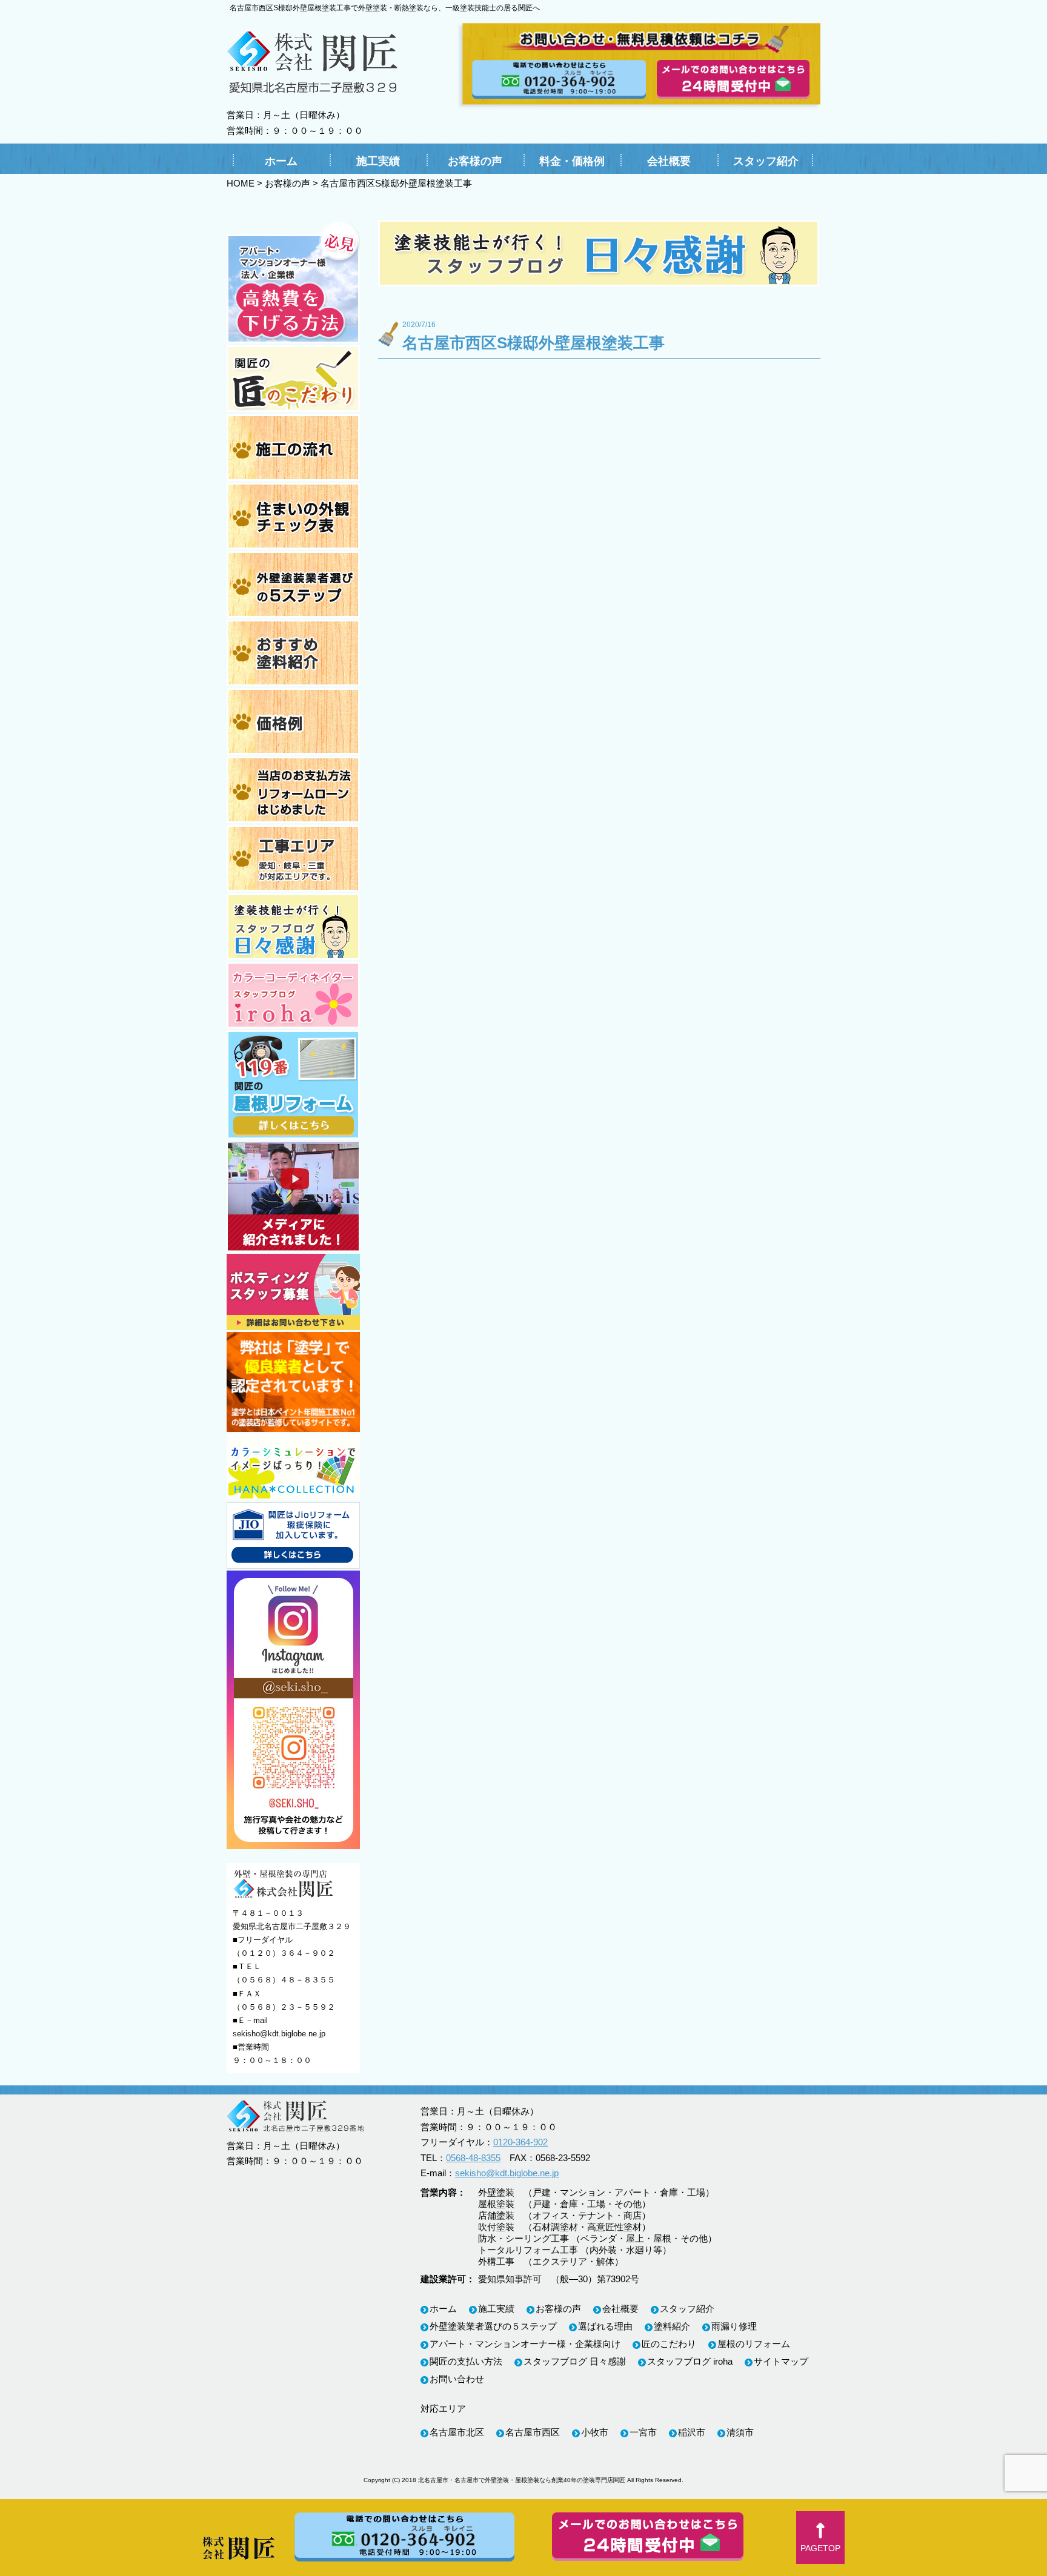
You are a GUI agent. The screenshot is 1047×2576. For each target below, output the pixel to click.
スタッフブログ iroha (690, 2361)
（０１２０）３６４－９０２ (284, 1953)
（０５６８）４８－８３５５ (284, 1980)
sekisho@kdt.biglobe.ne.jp (279, 2034)
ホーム (281, 161)
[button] (820, 2538)
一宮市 (643, 2432)
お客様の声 (475, 161)
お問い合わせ (457, 2379)
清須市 (740, 2432)
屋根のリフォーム (754, 2344)
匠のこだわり (669, 2344)
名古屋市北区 (457, 2432)
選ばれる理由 (605, 2326)
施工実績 (378, 161)
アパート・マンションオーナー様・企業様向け (525, 2344)
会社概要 (669, 161)
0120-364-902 (520, 2142)
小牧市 (595, 2432)
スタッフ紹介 (766, 161)
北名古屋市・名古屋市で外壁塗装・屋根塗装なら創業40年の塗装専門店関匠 (522, 2480)
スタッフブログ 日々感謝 (575, 2361)
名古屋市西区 (533, 2432)
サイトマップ (781, 2361)
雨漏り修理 (734, 2326)
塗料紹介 (672, 2326)
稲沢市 (692, 2432)
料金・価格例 (572, 161)
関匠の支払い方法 (466, 2361)
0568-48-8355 (473, 2158)
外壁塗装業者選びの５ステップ (493, 2326)
